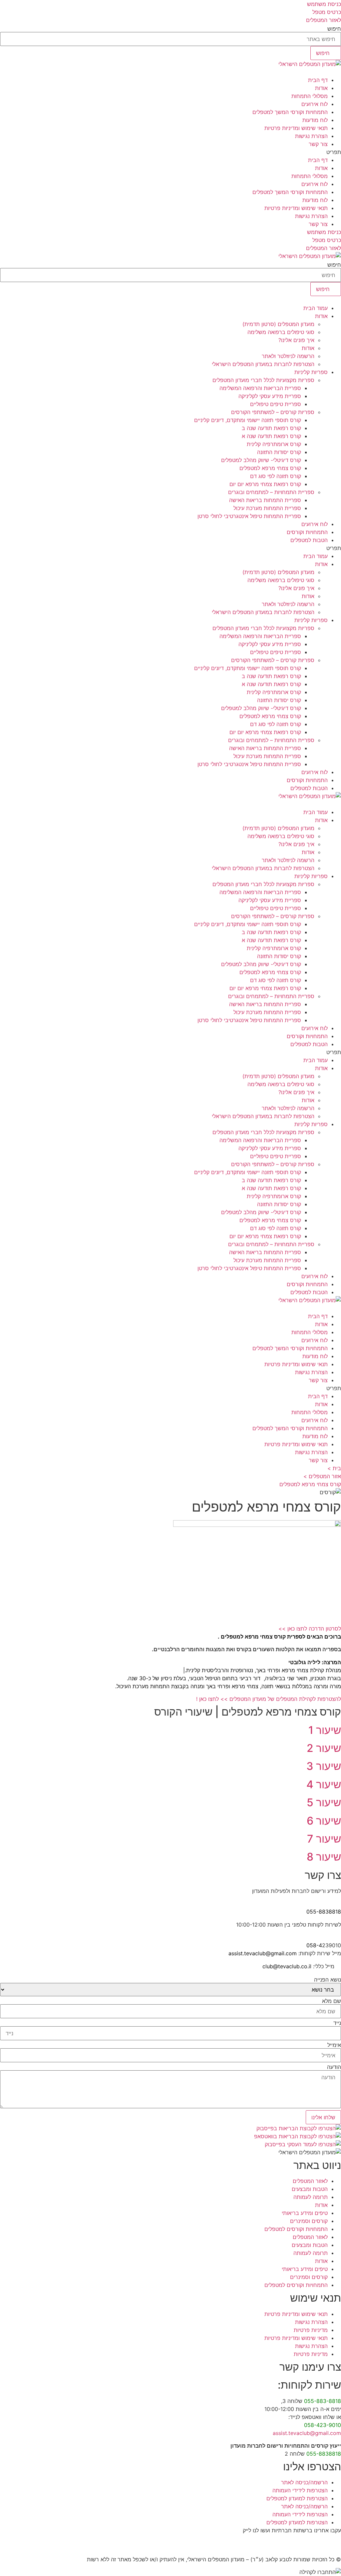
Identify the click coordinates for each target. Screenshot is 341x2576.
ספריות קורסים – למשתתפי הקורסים (273, 412)
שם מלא (332, 2001)
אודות (321, 88)
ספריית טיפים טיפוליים (276, 404)
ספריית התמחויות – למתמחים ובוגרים (271, 492)
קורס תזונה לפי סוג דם (276, 476)
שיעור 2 (324, 1748)
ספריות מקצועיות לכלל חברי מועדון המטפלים (263, 380)
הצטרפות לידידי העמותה (300, 2490)
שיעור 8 (324, 1857)
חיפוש (334, 29)
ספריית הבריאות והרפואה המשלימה (260, 388)
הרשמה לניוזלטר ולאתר (288, 356)
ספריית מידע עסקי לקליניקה (270, 396)
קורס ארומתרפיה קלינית (274, 444)
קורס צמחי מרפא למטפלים (270, 468)
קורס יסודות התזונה (279, 452)
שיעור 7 (324, 1839)
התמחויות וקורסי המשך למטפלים (290, 112)
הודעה (334, 2067)
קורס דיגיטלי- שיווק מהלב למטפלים (261, 460)
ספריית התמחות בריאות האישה (265, 500)
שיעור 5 (324, 1802)
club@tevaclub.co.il (287, 1966)
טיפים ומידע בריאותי (305, 2213)
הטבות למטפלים (309, 540)
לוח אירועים (315, 104)
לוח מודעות (315, 120)
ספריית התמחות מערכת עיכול (267, 508)
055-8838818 (324, 1912)
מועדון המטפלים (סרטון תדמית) (278, 324)
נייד (337, 2023)
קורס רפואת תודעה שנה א (271, 436)
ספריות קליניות (311, 372)
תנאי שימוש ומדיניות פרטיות (296, 128)
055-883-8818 (323, 2401)
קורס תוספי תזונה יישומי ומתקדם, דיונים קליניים (248, 420)
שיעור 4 (324, 1784)
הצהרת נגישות (311, 136)
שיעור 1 (325, 1730)
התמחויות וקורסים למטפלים (296, 2229)
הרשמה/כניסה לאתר (304, 2482)
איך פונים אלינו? (296, 340)
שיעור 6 (324, 1821)
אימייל (334, 2045)
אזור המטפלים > (322, 1476)
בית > (334, 1468)
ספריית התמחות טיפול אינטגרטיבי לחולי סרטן (249, 516)
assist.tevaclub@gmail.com (263, 1953)
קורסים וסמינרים (309, 2221)
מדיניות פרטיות (311, 2330)
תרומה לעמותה (311, 2197)
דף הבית (318, 80)
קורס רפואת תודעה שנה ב (271, 428)
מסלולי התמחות (310, 96)
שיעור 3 (324, 1766)
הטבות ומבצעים (310, 2189)
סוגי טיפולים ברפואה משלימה (281, 332)
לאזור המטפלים (310, 2181)
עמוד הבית (316, 308)
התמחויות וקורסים (307, 532)
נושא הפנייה (328, 1980)
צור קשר (318, 144)
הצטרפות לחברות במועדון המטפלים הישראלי (263, 364)
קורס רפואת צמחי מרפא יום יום (265, 484)
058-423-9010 (323, 2425)
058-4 (314, 1945)
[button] (170, 152)
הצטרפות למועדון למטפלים (297, 2498)
